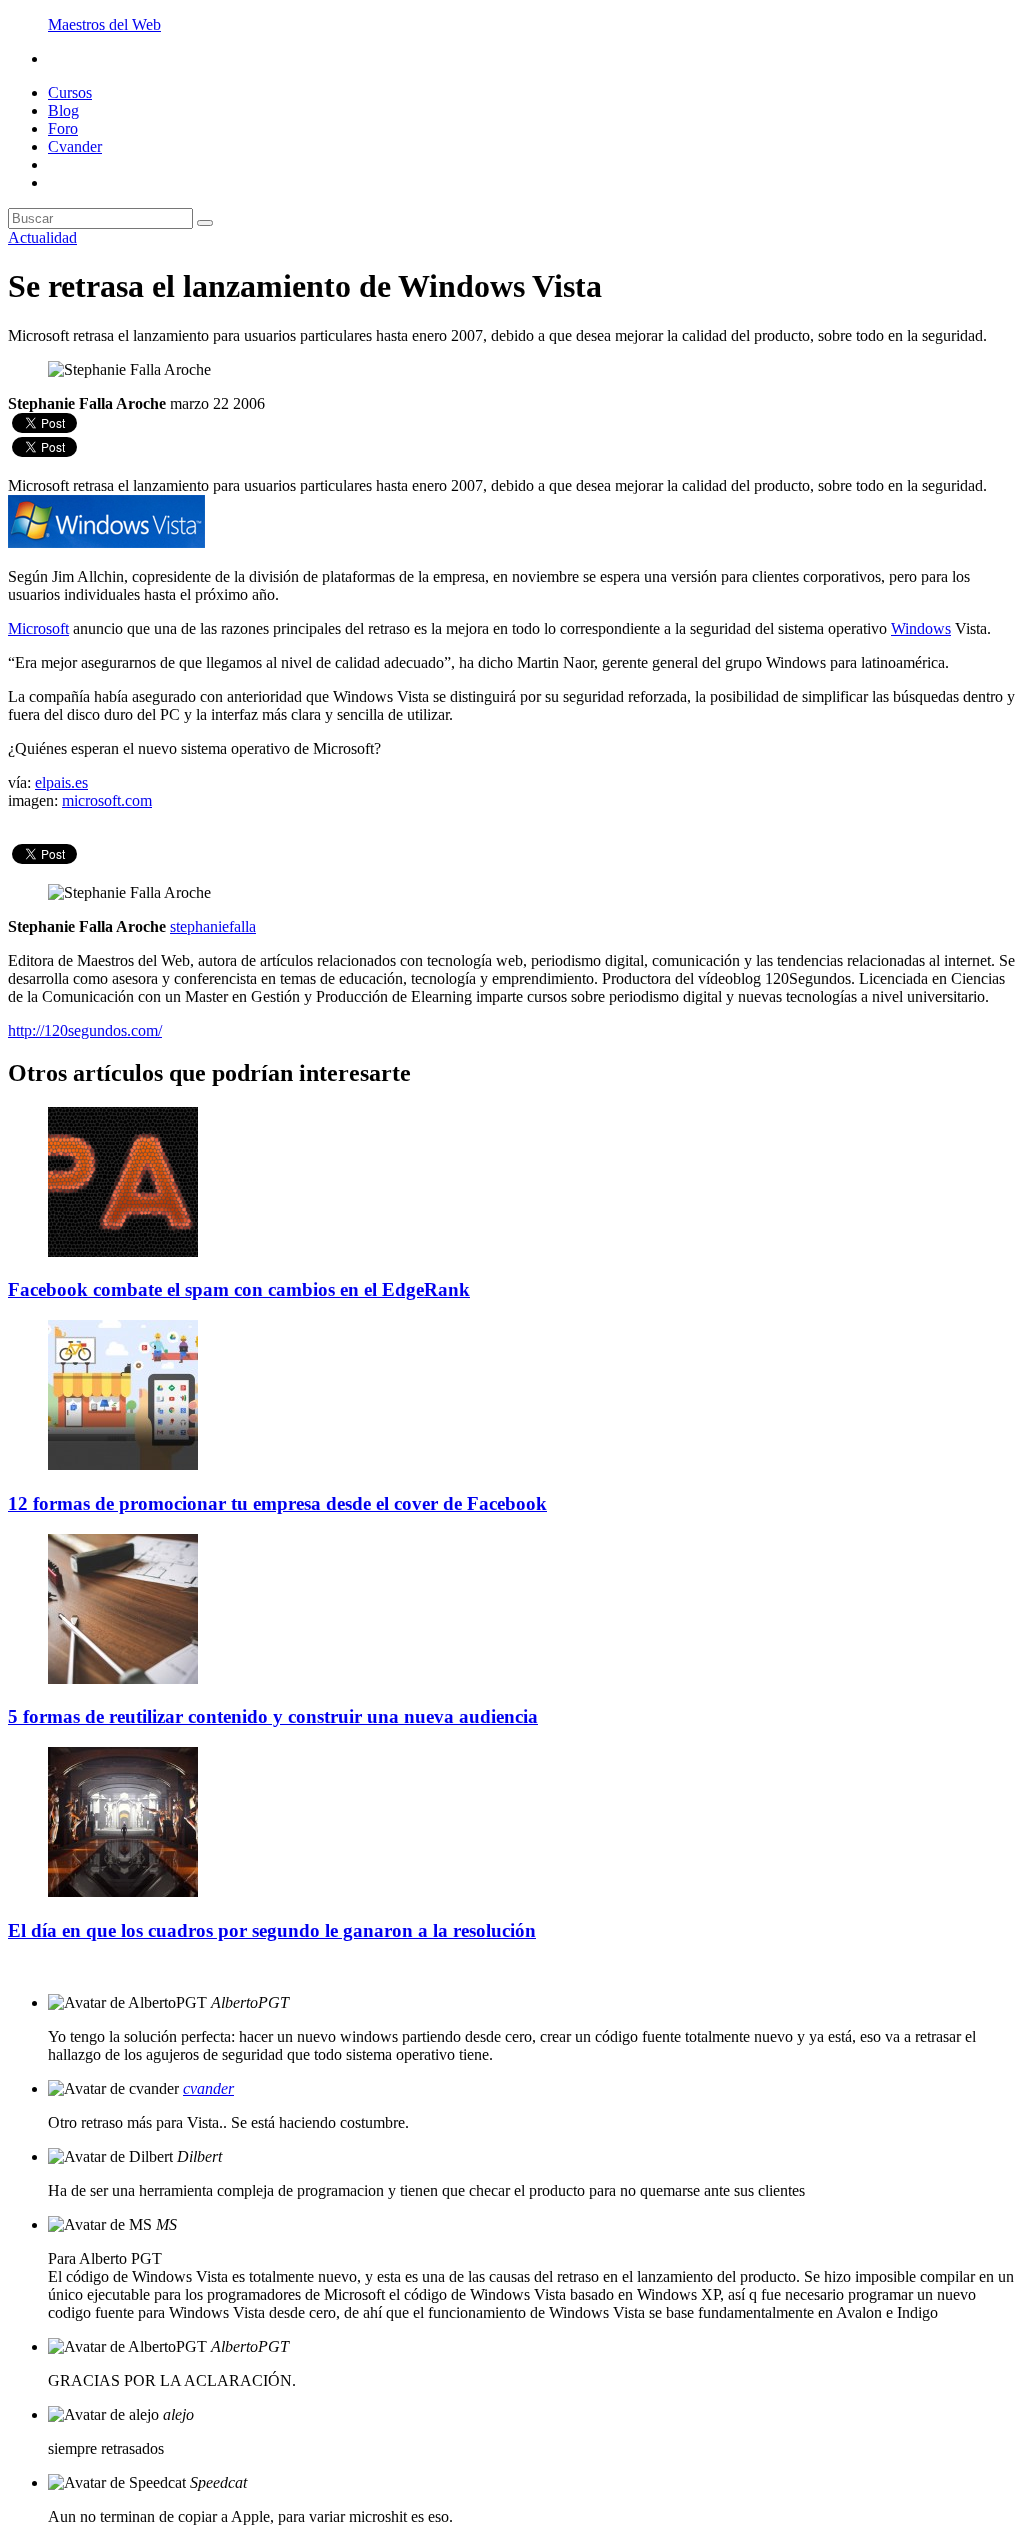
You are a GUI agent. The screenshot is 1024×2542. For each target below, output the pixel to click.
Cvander (75, 146)
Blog (63, 110)
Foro (63, 128)
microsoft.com (107, 800)
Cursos (70, 92)
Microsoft (38, 628)
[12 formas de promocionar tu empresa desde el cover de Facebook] (123, 1464)
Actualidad (42, 237)
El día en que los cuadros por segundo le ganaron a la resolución (272, 1930)
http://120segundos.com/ (85, 1030)
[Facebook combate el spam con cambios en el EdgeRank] (123, 1251)
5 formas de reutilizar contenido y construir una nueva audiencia (273, 1716)
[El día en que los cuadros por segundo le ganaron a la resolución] (123, 1891)
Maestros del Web (104, 24)
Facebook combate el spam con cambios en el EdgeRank (239, 1289)
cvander (208, 2088)
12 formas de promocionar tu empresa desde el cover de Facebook (277, 1503)
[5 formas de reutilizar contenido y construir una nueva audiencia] (123, 1678)
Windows (921, 628)
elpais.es (61, 782)
